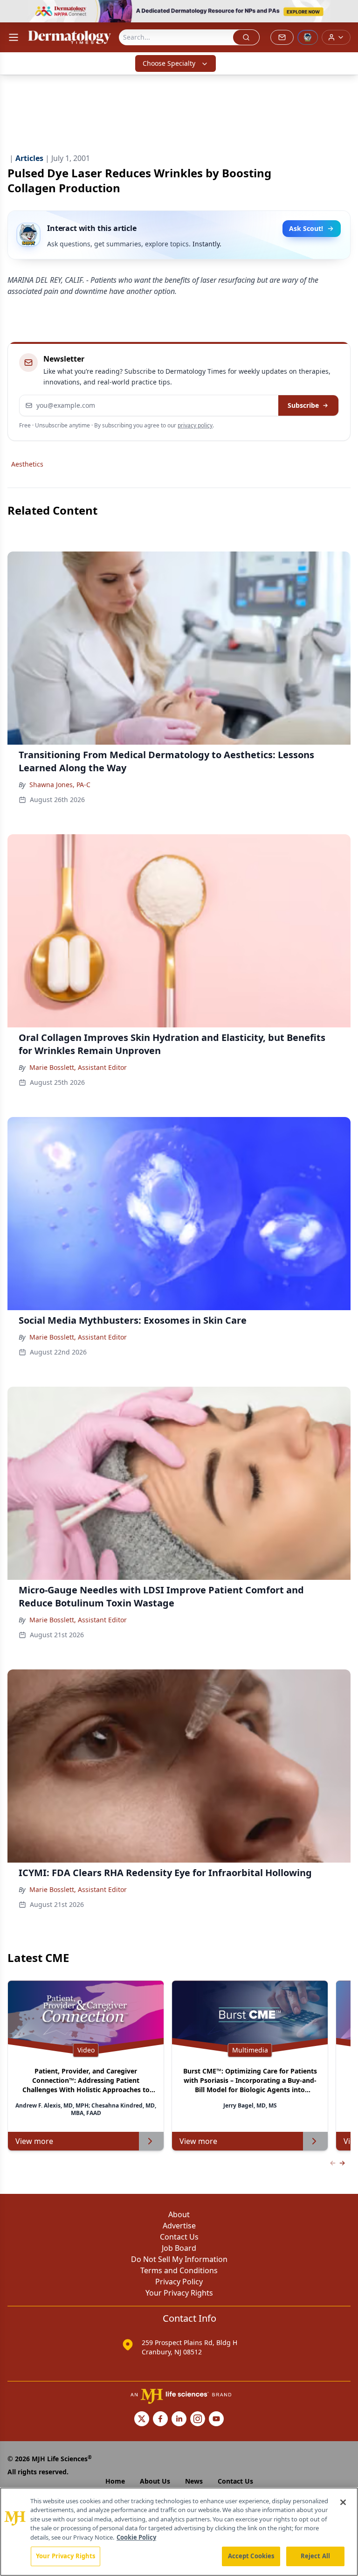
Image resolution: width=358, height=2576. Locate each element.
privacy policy (195, 425)
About (179, 2214)
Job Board (179, 2248)
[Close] (343, 2502)
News (194, 2481)
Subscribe (303, 405)
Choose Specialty (169, 63)
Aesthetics (27, 464)
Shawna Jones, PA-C (60, 785)
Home (115, 2481)
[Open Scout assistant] (308, 37)
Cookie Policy (136, 2537)
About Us (155, 2481)
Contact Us (179, 2237)
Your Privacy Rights (179, 2293)
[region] (179, 2532)
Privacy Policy (179, 2282)
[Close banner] (346, 12)
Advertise (179, 2226)
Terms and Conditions (179, 2270)
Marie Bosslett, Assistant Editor (78, 1067)
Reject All (315, 2556)
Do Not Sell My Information (179, 2259)
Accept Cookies (251, 2556)
